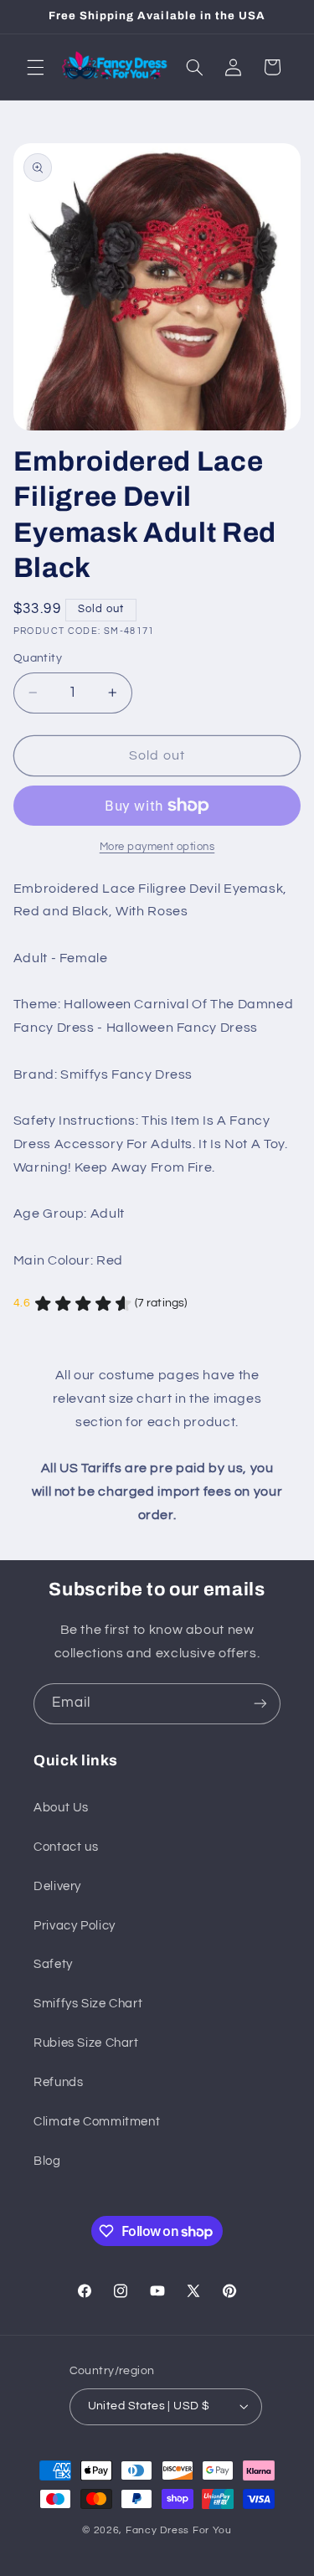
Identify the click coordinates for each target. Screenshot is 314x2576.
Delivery (57, 1886)
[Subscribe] (260, 1704)
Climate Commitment (97, 2122)
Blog (47, 2161)
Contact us (66, 1847)
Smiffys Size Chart (88, 2004)
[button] (35, 67)
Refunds (58, 2082)
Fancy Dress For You (179, 2530)
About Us (61, 1808)
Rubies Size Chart (86, 2043)
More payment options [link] (157, 847)
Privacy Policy (75, 1926)
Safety (53, 1964)
